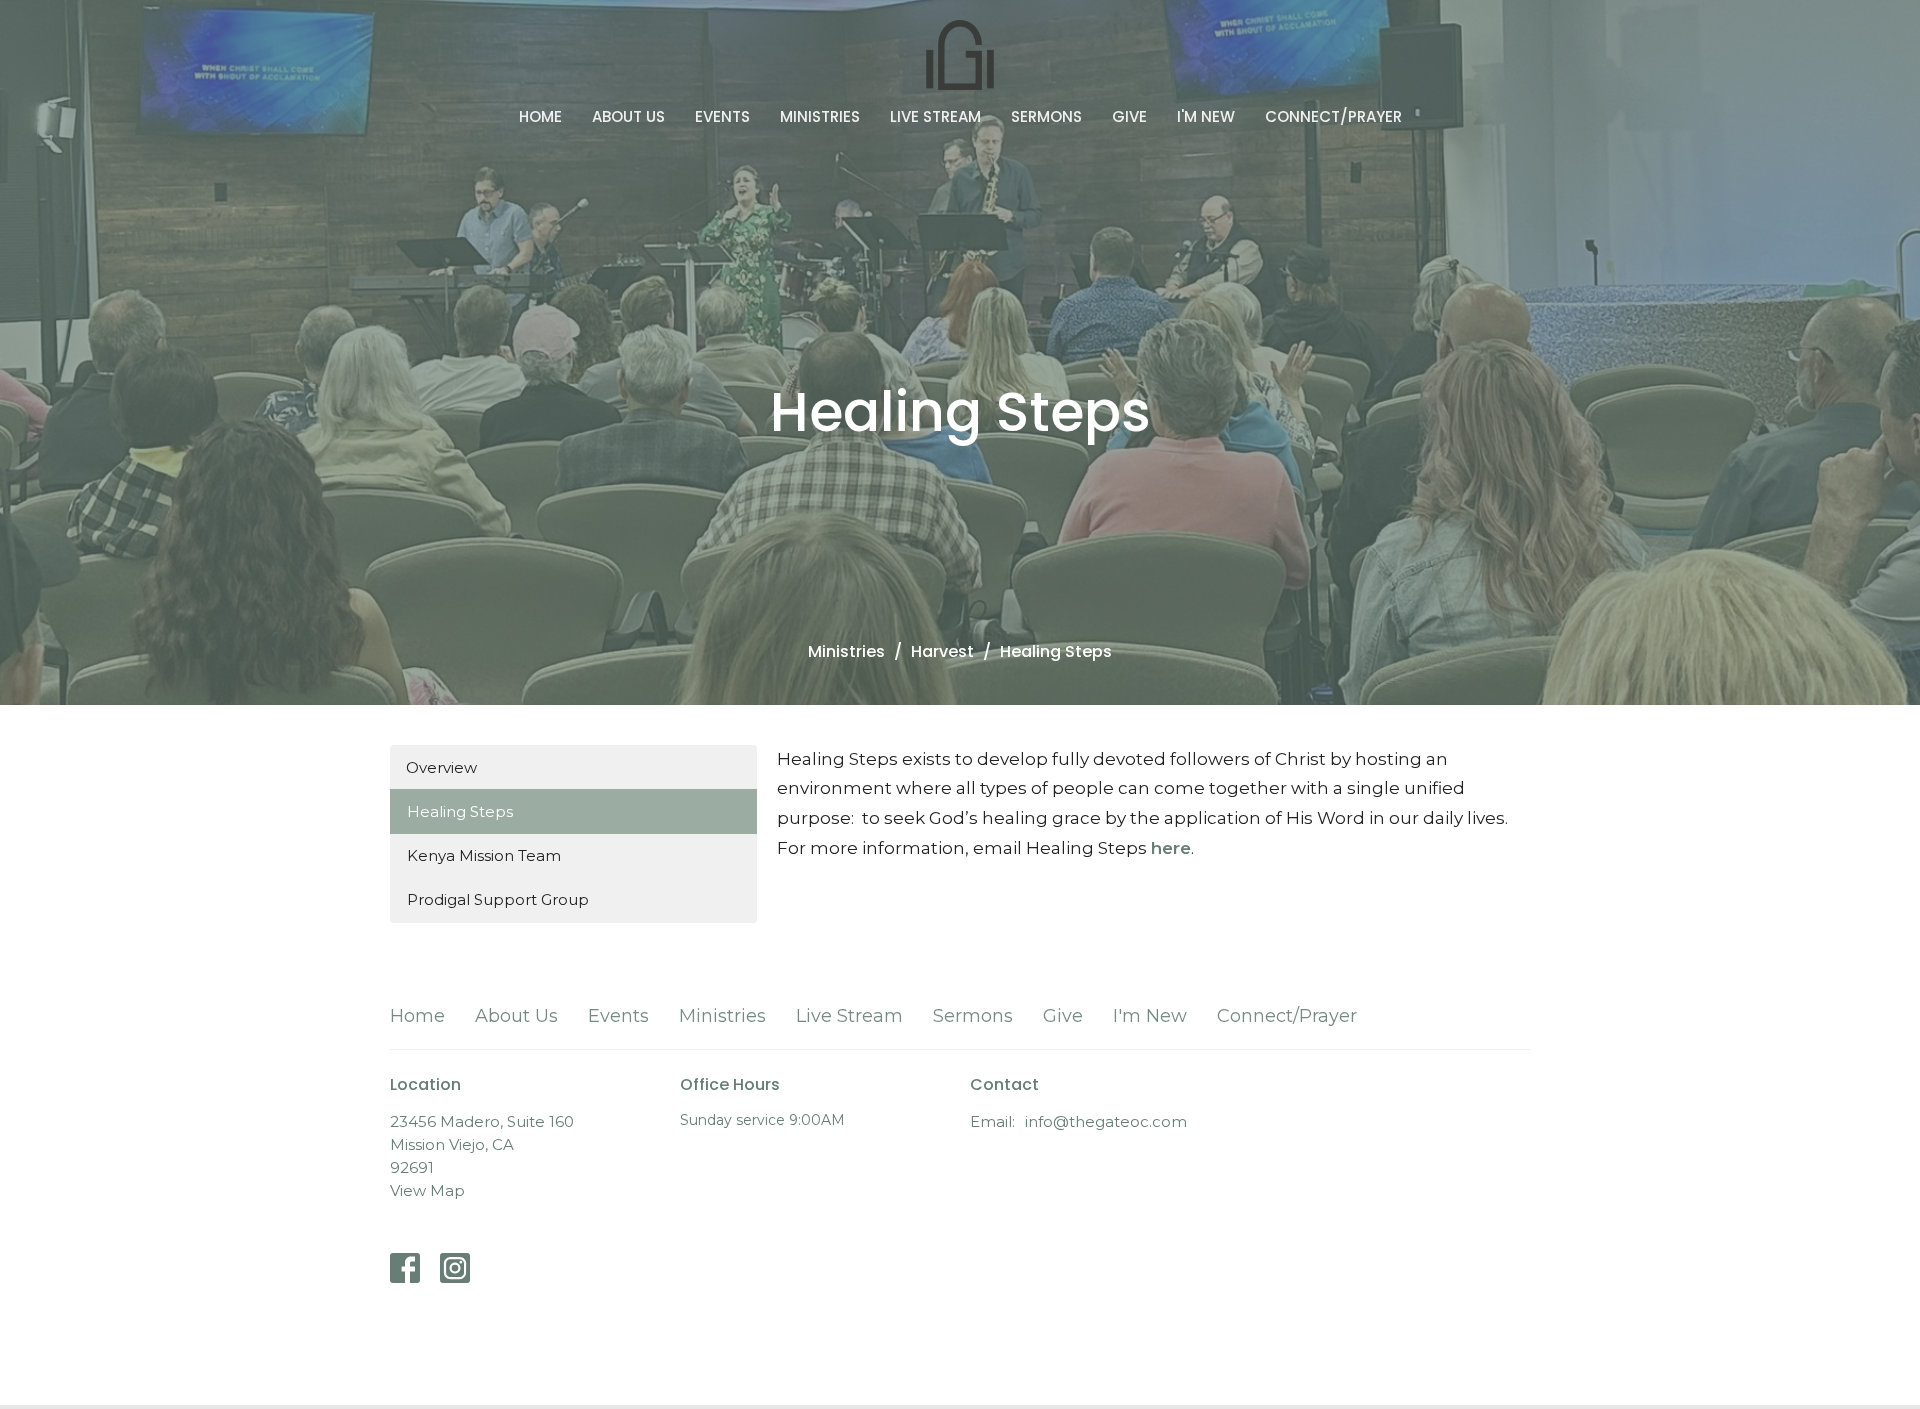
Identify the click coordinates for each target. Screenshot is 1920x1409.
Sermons (1046, 116)
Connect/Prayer (1333, 116)
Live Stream (935, 116)
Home (540, 116)
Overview (441, 767)
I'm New (1206, 116)
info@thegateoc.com (1106, 1121)
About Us (628, 116)
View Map (427, 1190)
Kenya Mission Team (484, 855)
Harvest (942, 651)
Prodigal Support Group (498, 899)
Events (722, 116)
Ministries (820, 116)
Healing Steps (460, 811)
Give (1129, 116)
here (1171, 848)
